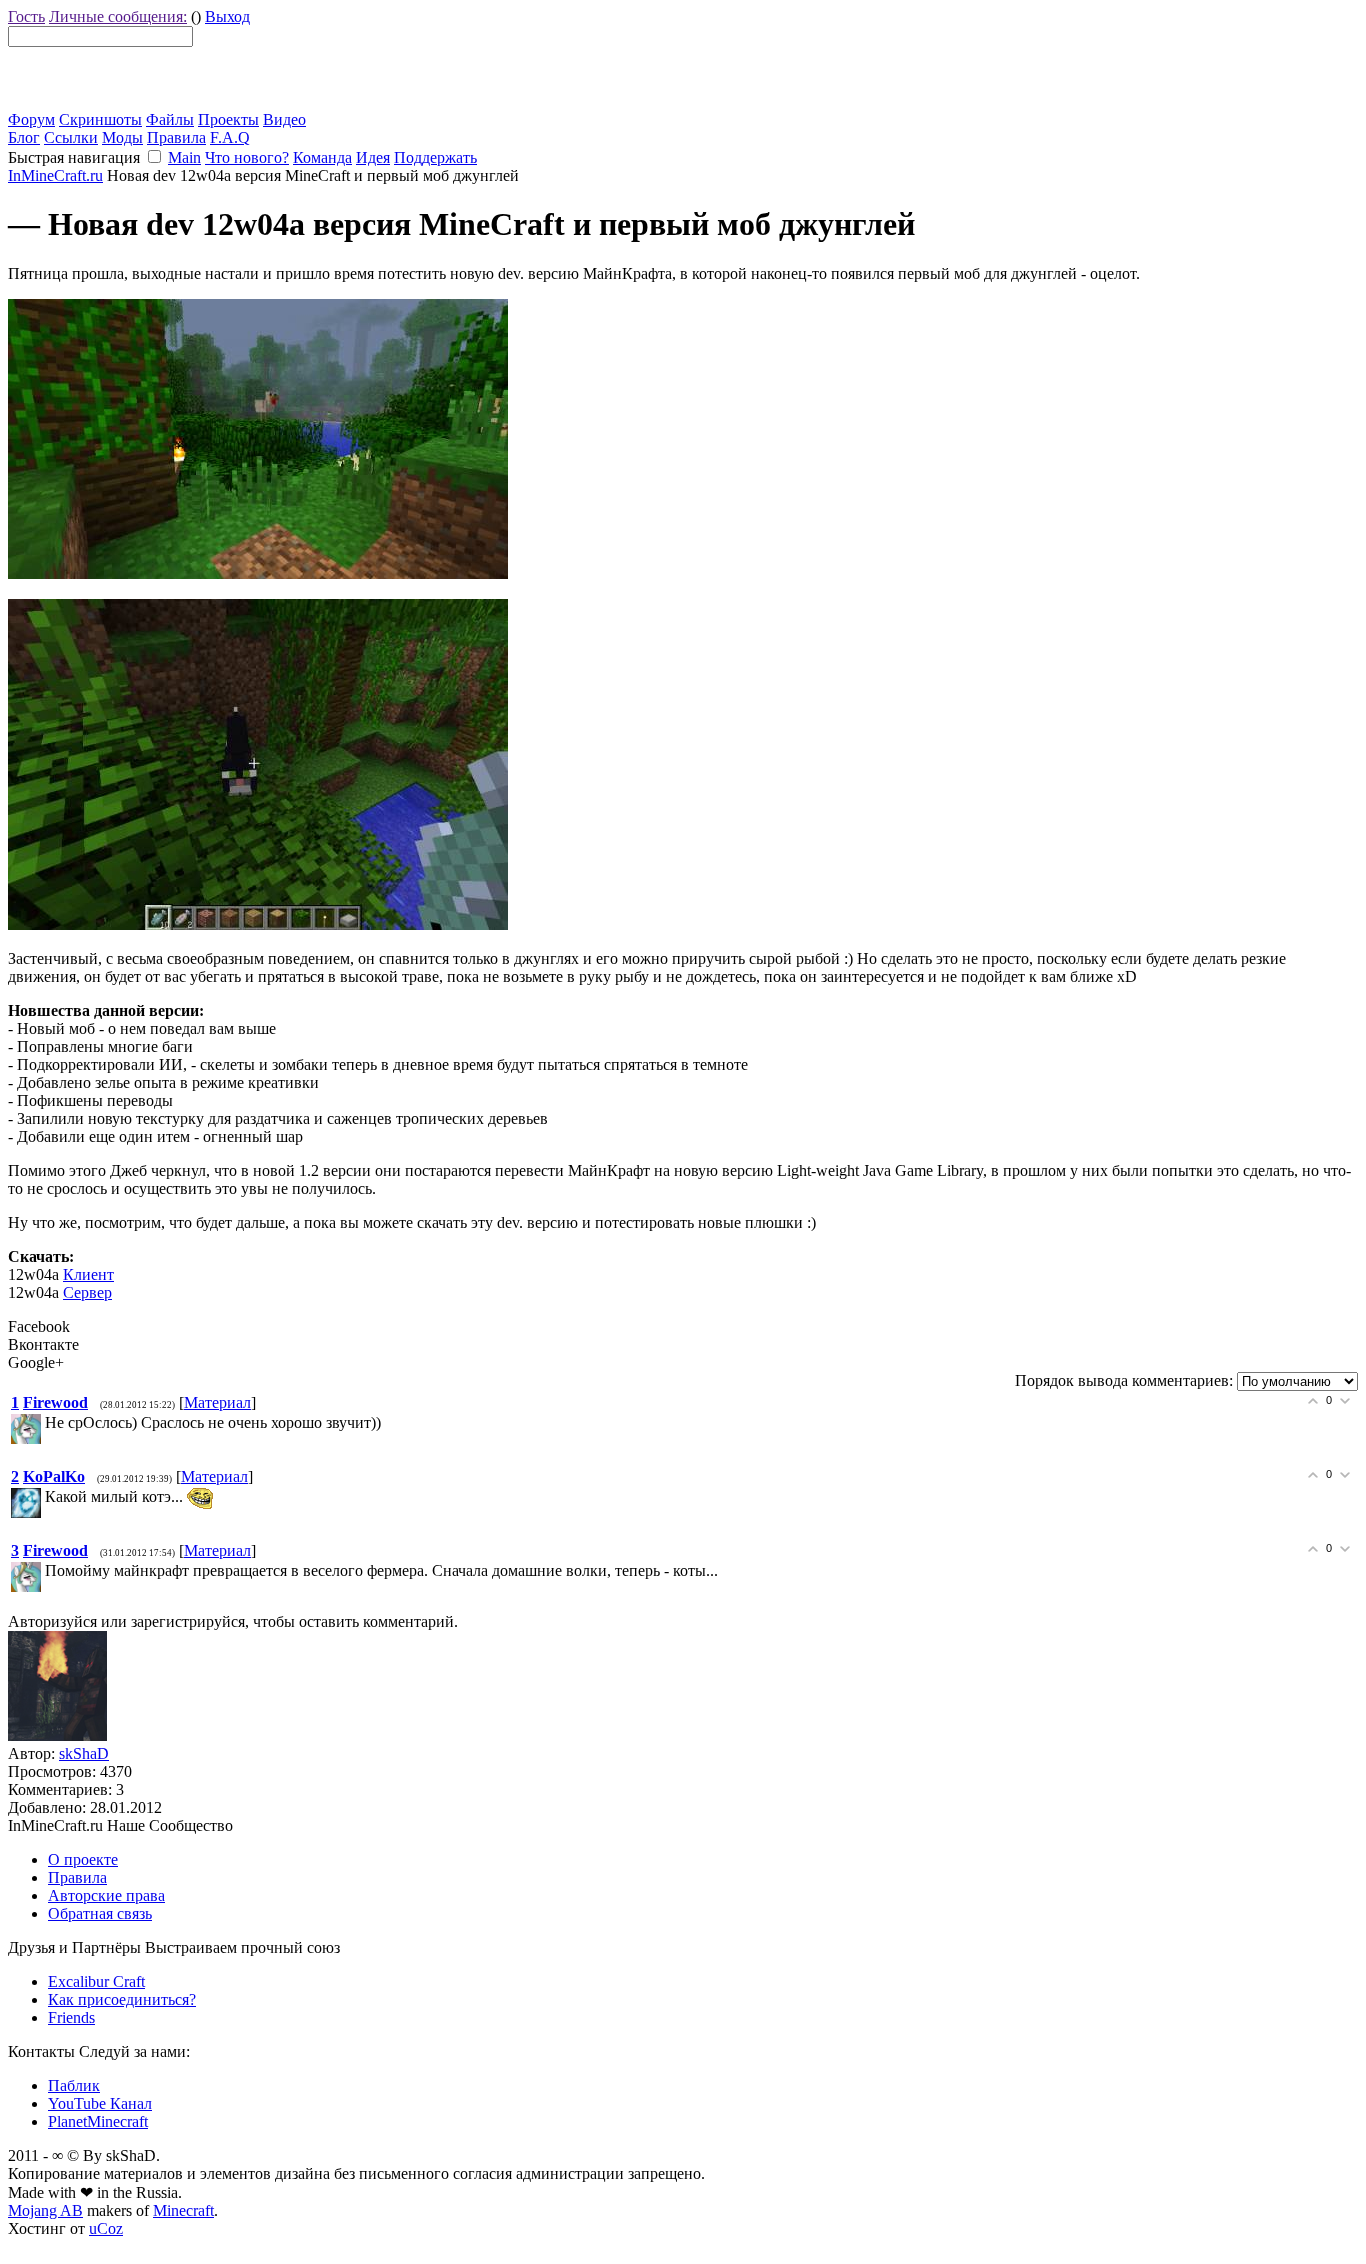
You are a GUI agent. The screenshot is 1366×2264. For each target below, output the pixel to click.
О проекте (83, 1859)
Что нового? (247, 157)
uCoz (106, 2228)
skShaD (84, 1753)
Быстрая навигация (74, 157)
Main (184, 157)
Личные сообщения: (118, 16)
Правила (176, 137)
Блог (24, 137)
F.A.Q (230, 137)
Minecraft (183, 2210)
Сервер (87, 1292)
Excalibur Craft (96, 1981)
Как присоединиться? (122, 1999)
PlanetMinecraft (98, 2121)
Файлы (170, 119)
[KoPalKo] (43, 1496)
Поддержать (435, 157)
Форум (31, 119)
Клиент (88, 1274)
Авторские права (106, 1895)
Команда (322, 157)
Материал (217, 1402)
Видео (284, 119)
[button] (154, 156)
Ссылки (71, 137)
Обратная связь (100, 1913)
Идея (373, 157)
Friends (71, 2017)
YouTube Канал (100, 2103)
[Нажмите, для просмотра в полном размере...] (258, 573)
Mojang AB (45, 2210)
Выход (227, 16)
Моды (122, 137)
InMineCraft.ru (55, 175)
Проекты (228, 119)
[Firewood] (43, 1422)
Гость (26, 16)
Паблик (74, 2085)
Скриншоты (100, 119)
